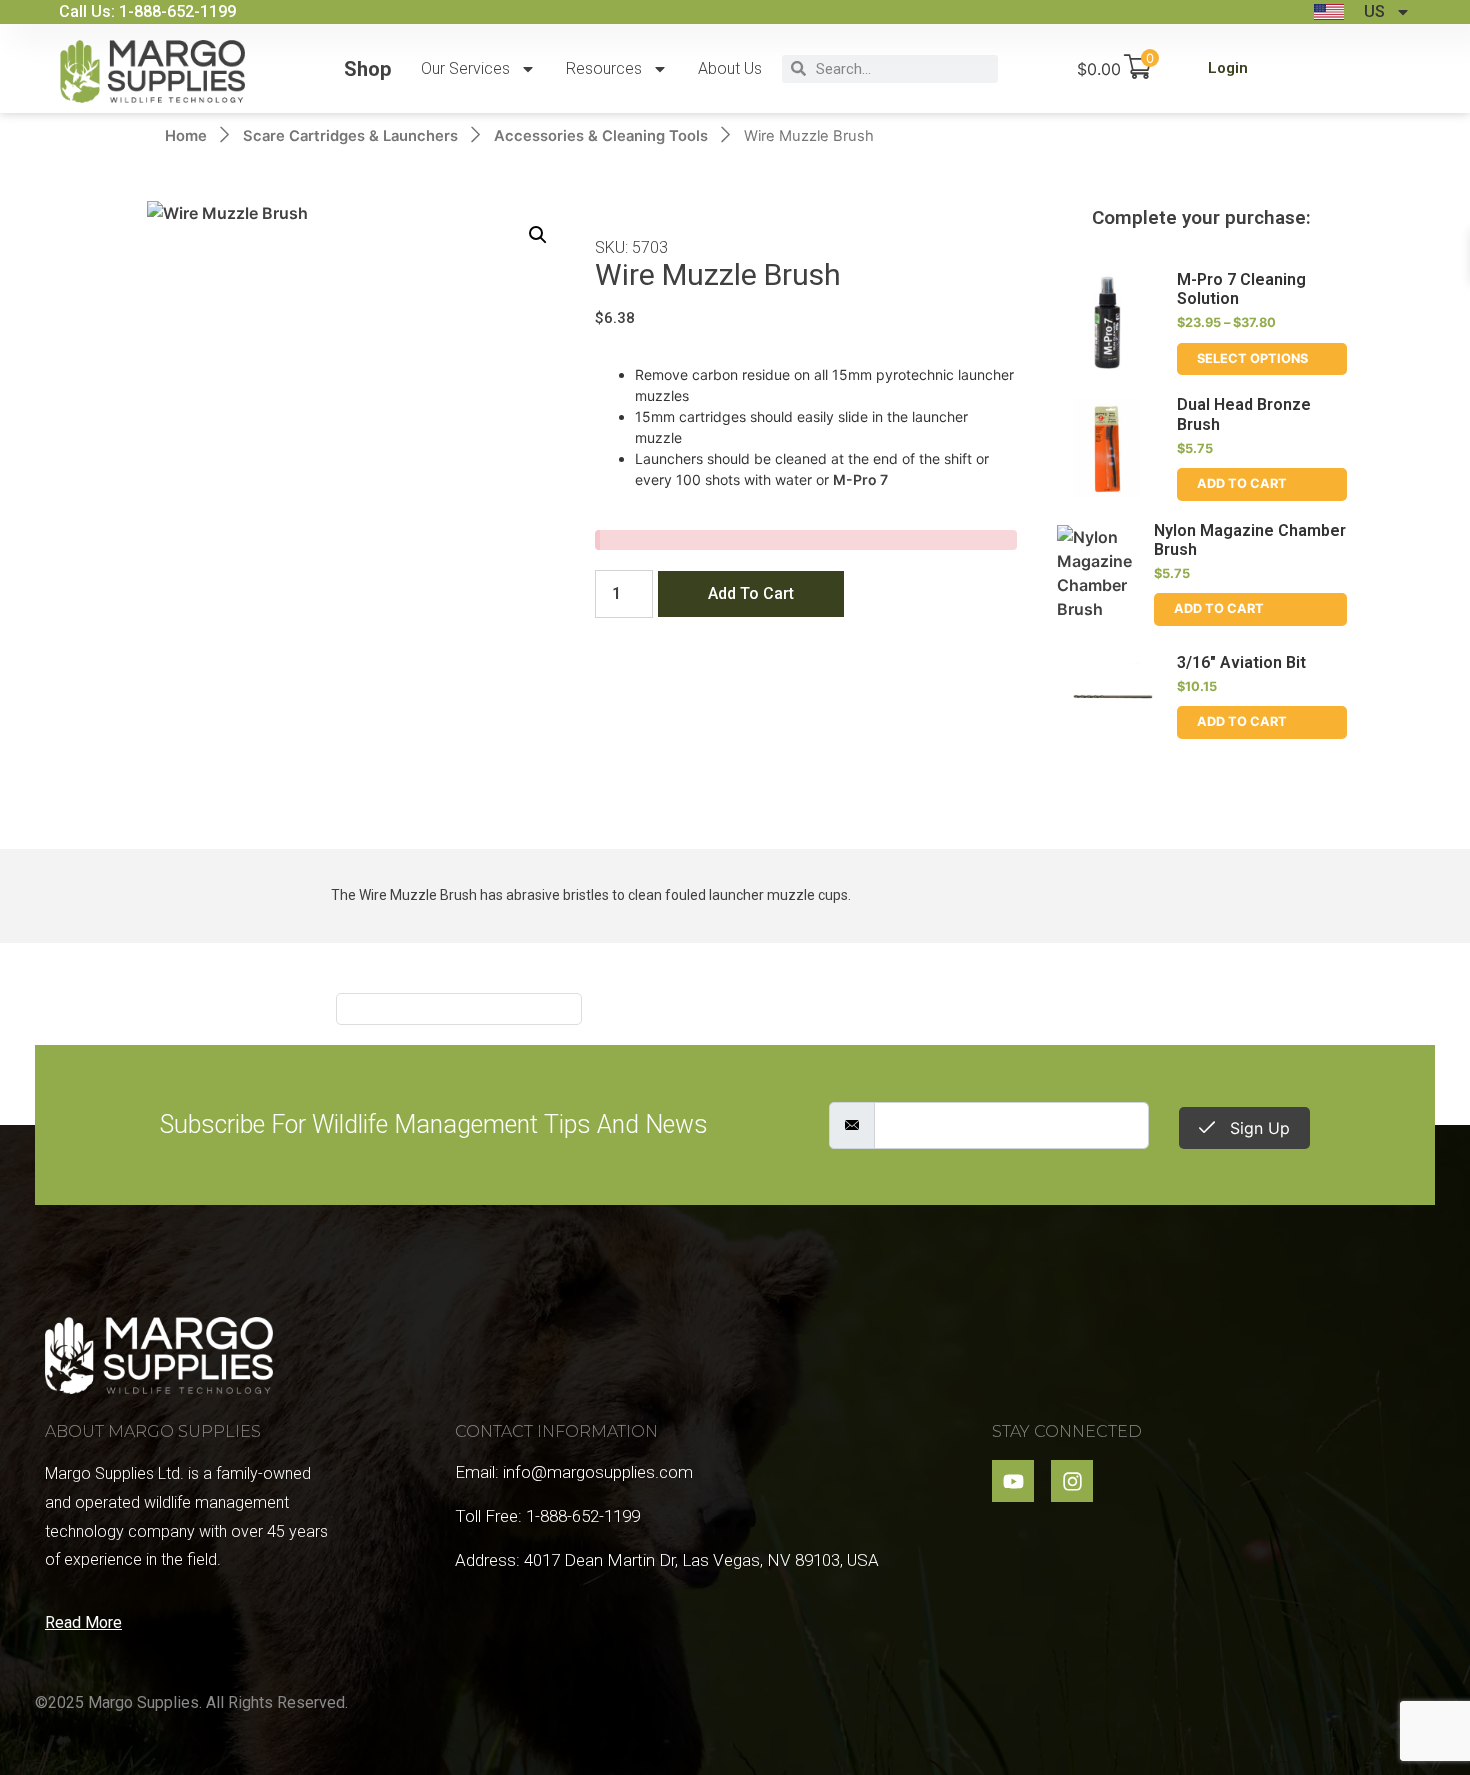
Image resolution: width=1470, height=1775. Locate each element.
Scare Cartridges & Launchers (350, 136)
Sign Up (1257, 1128)
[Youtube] (1013, 1481)
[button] (538, 235)
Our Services (465, 68)
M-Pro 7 (860, 479)
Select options (1252, 358)
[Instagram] (1072, 1481)
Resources (604, 68)
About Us (730, 68)
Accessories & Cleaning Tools (601, 136)
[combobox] (902, 69)
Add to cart (751, 593)
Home (186, 136)
